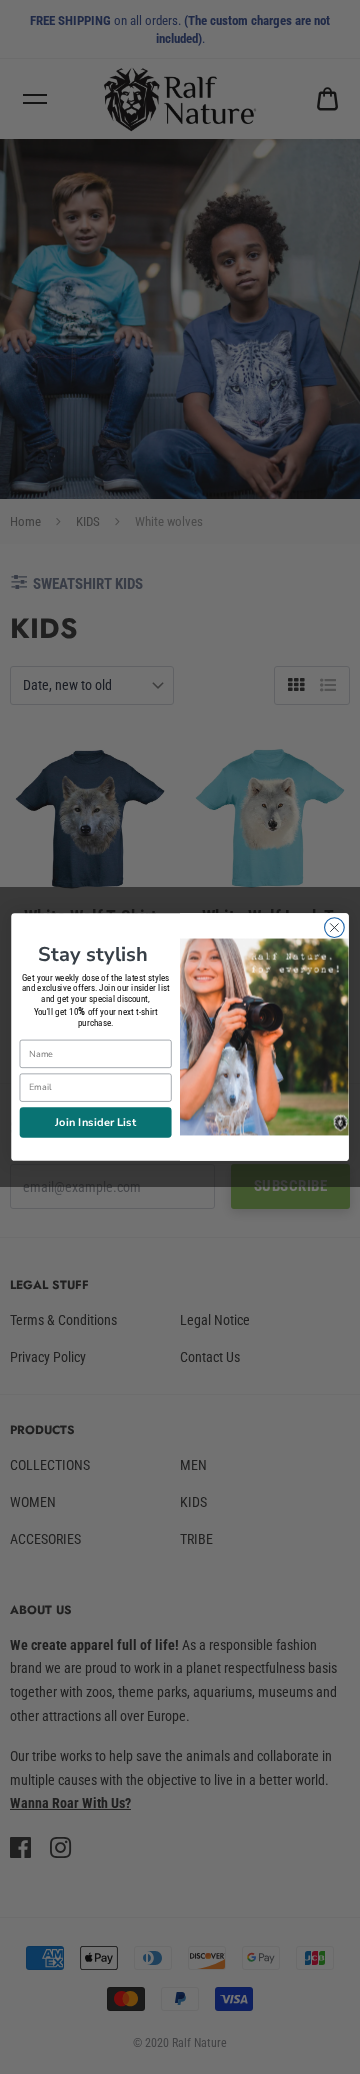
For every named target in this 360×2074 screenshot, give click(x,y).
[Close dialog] (335, 928)
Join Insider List (95, 1121)
